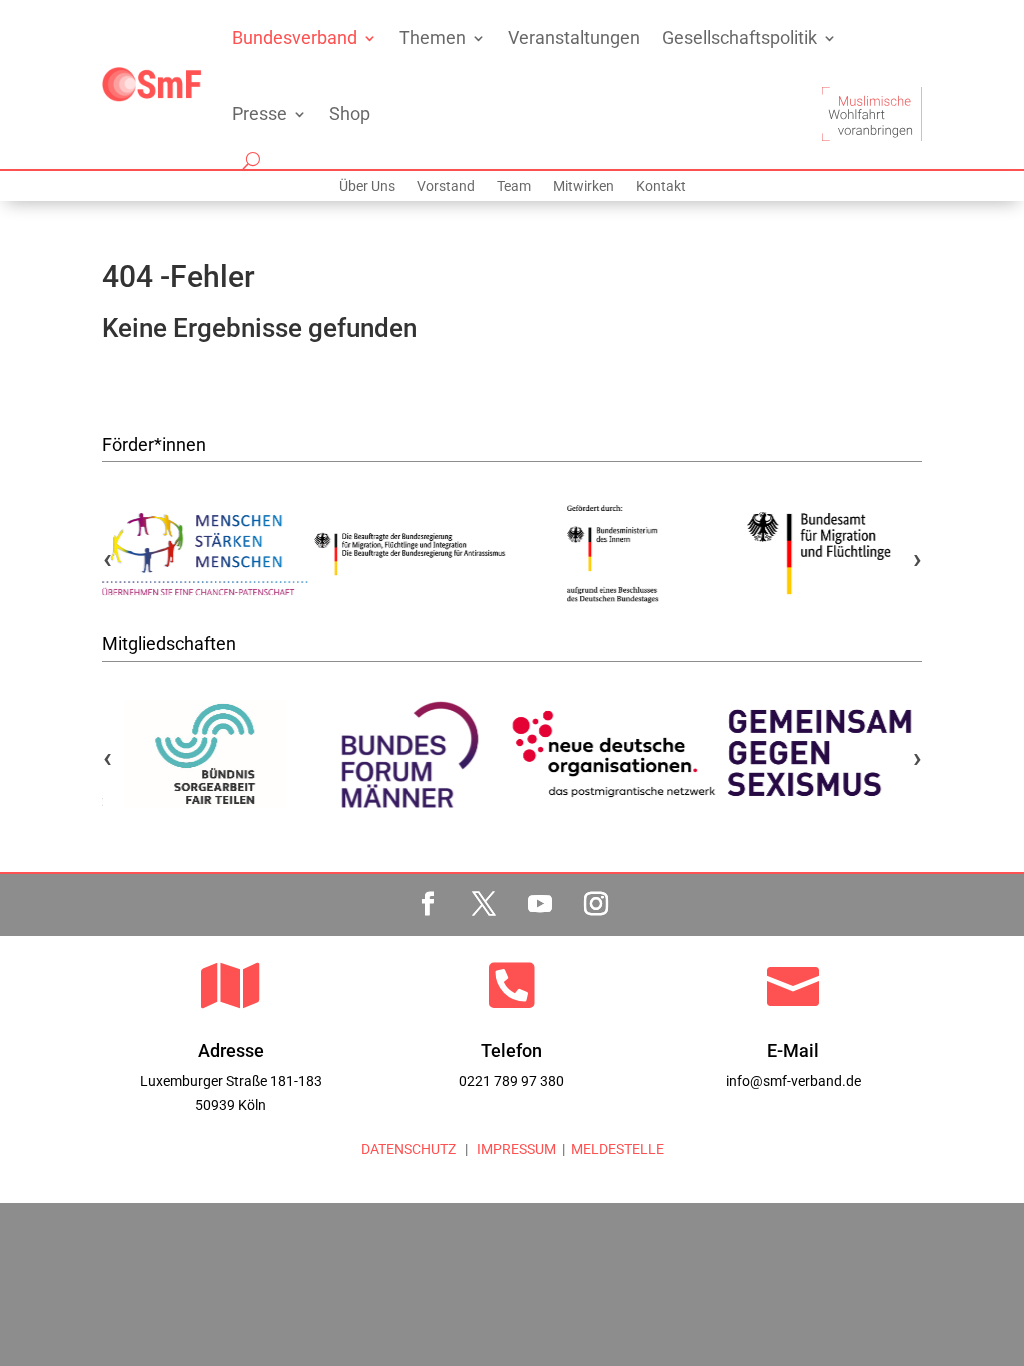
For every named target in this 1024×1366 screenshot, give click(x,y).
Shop (349, 113)
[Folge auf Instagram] (596, 904)
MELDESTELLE (617, 1149)
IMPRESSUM (515, 1149)
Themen (432, 37)
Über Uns (367, 186)
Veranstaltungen (574, 37)
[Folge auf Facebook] (428, 904)
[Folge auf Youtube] (540, 904)
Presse (259, 113)
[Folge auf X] (484, 904)
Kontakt (661, 186)
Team (514, 186)
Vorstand (446, 186)
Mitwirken (583, 186)
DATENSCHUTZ (408, 1149)
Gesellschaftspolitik (739, 37)
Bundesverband (294, 37)
